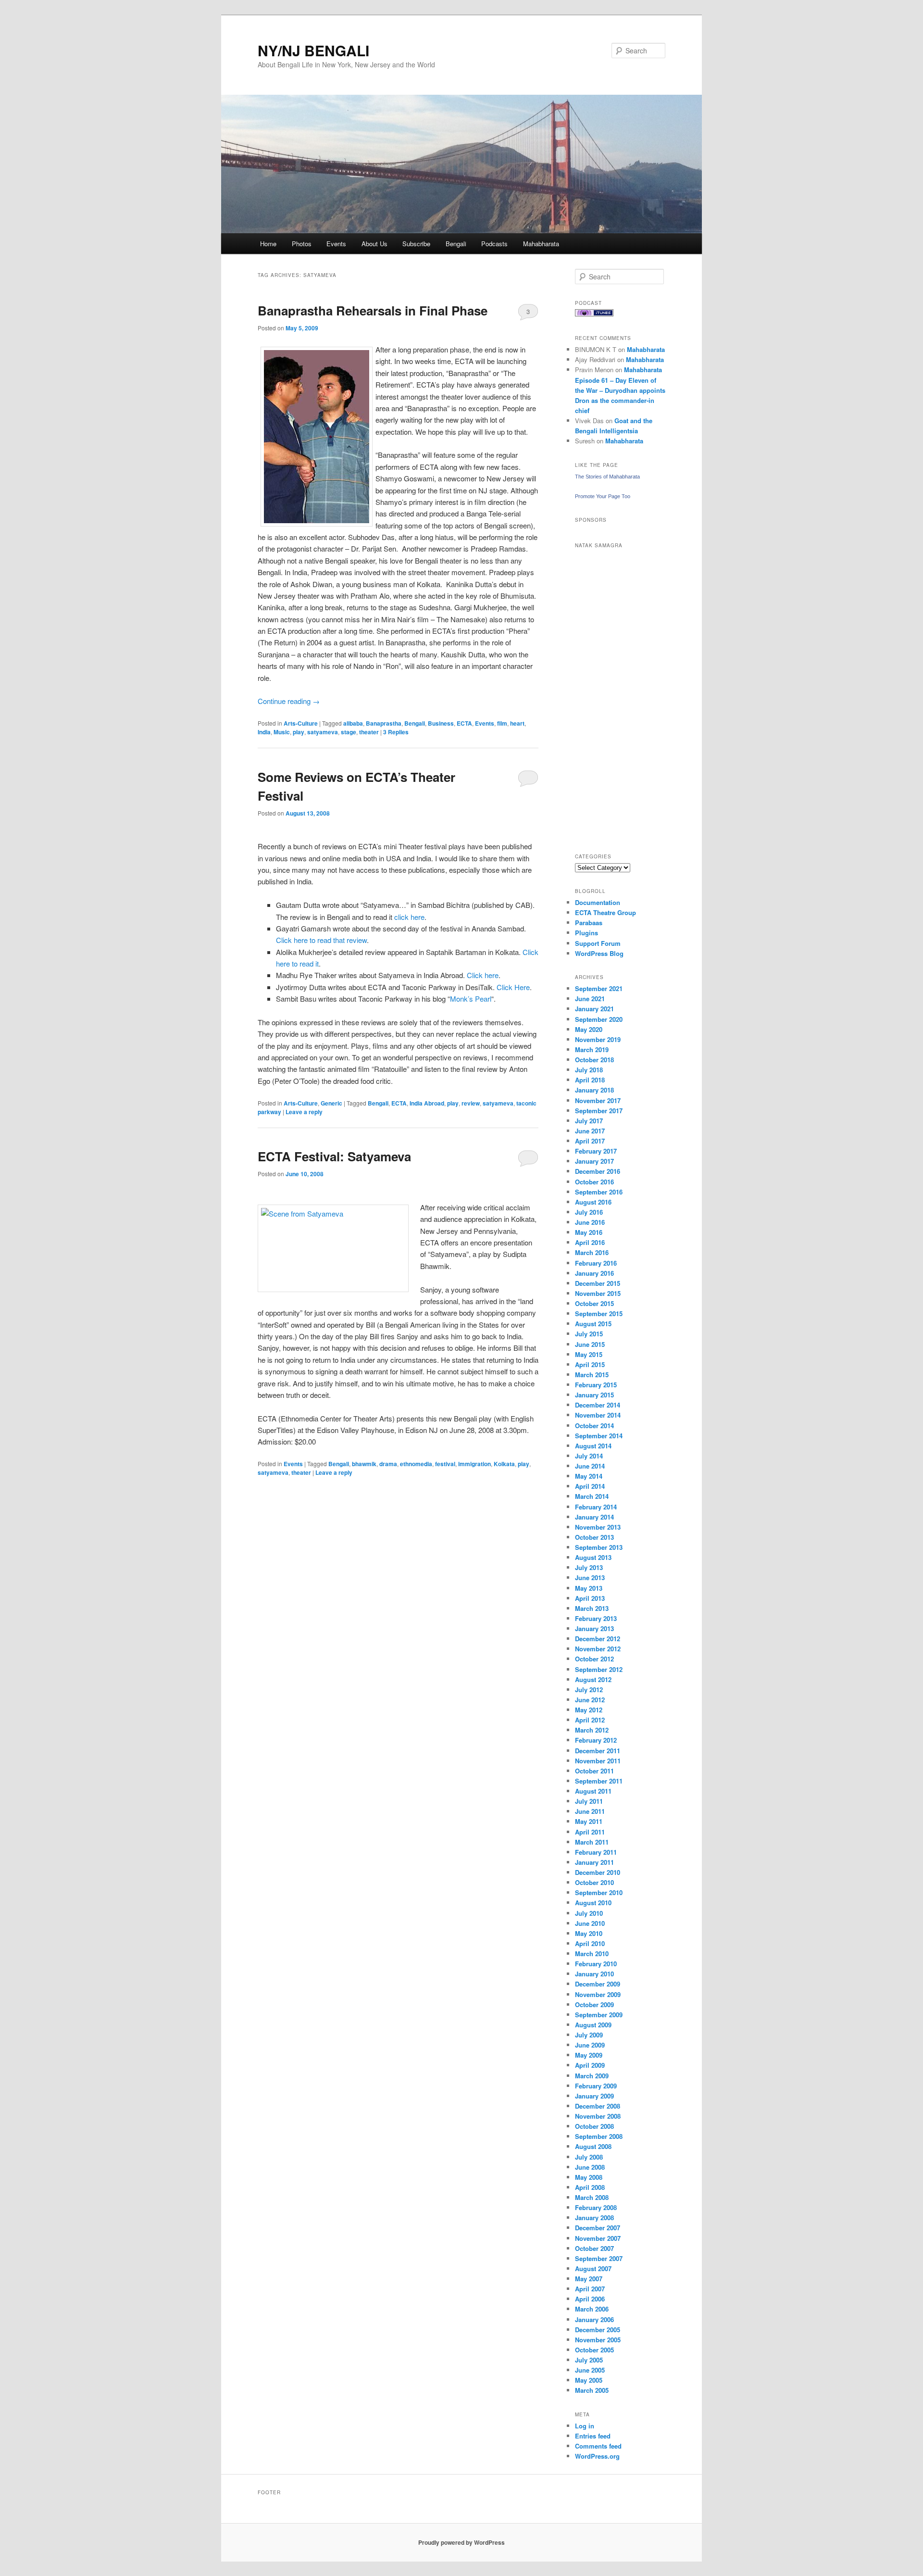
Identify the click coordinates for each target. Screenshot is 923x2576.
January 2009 (594, 2096)
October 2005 (594, 2350)
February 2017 (596, 1151)
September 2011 (599, 1781)
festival (445, 1464)
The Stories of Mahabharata (607, 477)
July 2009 (589, 2035)
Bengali (456, 244)
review (471, 1103)
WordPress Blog (599, 953)
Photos (302, 244)
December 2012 (598, 1639)
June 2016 (590, 1222)
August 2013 (593, 1557)
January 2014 (594, 1517)
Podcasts (494, 244)
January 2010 (594, 1974)
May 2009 (589, 2055)
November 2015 (598, 1293)
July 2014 (589, 1456)
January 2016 (594, 1273)
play (299, 732)
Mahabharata (541, 244)
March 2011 (592, 1842)
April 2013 (590, 1598)
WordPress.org (597, 2456)
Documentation (598, 902)
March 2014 (592, 1496)
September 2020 (599, 1019)
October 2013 (594, 1537)
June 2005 (590, 2370)
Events (336, 244)
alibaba (353, 723)
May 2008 (589, 2177)
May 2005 (589, 2380)
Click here (483, 975)
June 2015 (590, 1344)
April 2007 (590, 2289)
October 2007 (594, 2248)
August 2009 (593, 2025)
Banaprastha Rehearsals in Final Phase (373, 310)
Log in (585, 2426)
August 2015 (593, 1324)
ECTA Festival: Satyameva (334, 1156)
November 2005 (598, 2340)
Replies (396, 732)
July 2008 (589, 2157)
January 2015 (594, 1395)
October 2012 (594, 1659)
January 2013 (594, 1628)
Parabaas (589, 923)
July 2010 (589, 1913)
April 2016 (590, 1242)
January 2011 (594, 1862)
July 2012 (589, 1690)
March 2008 (592, 2197)
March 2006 (592, 2309)
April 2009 (590, 2065)
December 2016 (598, 1171)
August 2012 (593, 1679)
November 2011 (598, 1761)
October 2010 (594, 1882)
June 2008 (590, 2167)
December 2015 (598, 1283)
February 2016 (596, 1263)
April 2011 (590, 1832)
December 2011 (598, 1751)
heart (517, 723)
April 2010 (590, 1943)
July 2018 (589, 1070)
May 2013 (589, 1588)
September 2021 (599, 988)
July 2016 (589, 1212)
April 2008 (590, 2187)
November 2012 (598, 1649)
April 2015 (590, 1364)
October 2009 (594, 2004)
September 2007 (599, 2258)
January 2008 (594, 2218)
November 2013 (598, 1527)
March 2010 (592, 1954)
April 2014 (590, 1486)
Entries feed (593, 2436)
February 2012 (596, 1740)
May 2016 (589, 1232)
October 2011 (594, 1771)
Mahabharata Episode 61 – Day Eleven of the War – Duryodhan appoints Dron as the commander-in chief (620, 390)
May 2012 (589, 1710)
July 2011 (589, 1801)
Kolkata (504, 1464)
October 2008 (594, 2126)
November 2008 (598, 2116)
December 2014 (598, 1405)
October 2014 (594, 1426)
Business (441, 723)
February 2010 (596, 1964)
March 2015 (592, 1375)
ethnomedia (416, 1464)
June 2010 (590, 1923)
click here (409, 917)
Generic (331, 1103)
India (264, 732)
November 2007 (598, 2238)
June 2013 (590, 1577)
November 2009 (598, 1994)
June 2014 (590, 1466)
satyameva (323, 732)
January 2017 (594, 1161)
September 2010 (599, 1892)
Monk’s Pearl (471, 999)
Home (268, 244)
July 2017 (589, 1121)
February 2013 (596, 1618)
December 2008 (598, 2106)
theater (369, 732)
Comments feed (598, 2446)
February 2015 (596, 1385)
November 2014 (598, 1415)
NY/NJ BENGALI (313, 50)
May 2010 (589, 1933)
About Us (374, 244)
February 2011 (596, 1852)
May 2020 (589, 1029)
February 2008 (596, 2207)
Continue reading (289, 701)
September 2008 (599, 2136)
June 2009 (590, 2045)
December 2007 (598, 2228)
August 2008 (593, 2146)
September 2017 (599, 1111)
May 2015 (589, 1354)
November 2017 (598, 1100)
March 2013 (592, 1608)
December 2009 (598, 1984)
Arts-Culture (301, 723)
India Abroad (427, 1103)
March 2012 (592, 1730)
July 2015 (589, 1334)
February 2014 (596, 1507)
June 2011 (590, 1811)
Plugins (586, 933)
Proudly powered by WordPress (461, 2542)
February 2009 (596, 2086)
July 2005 (589, 2360)
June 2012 (590, 1700)
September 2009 (599, 2015)
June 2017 (590, 1131)
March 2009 (592, 2076)
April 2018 (590, 1080)
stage (349, 732)
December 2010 (598, 1872)
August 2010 (593, 1903)
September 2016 (599, 1192)
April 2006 (590, 2299)
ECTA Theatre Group (605, 912)
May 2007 (589, 2279)
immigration (474, 1464)
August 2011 (593, 1791)
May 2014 (589, 1476)
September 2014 (599, 1436)
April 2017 (590, 1141)
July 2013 (589, 1567)
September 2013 (599, 1547)
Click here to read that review (321, 940)
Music (282, 732)
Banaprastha (384, 723)
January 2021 (594, 1009)
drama (388, 1464)
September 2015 (599, 1313)
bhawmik (364, 1464)
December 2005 (598, 2330)
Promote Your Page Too (603, 496)
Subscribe (416, 244)
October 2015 (594, 1303)
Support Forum (598, 943)
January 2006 (594, 2319)
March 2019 (592, 1049)
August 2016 (593, 1202)
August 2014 (593, 1446)
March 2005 (592, 2390)
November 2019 (598, 1039)
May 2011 (589, 1821)
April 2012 (590, 1720)
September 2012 (599, 1669)
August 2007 (593, 2268)
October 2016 (594, 1182)
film (502, 723)
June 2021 (590, 999)
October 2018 (594, 1060)
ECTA (464, 723)
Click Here (513, 987)
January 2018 (594, 1090)
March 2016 (592, 1252)
